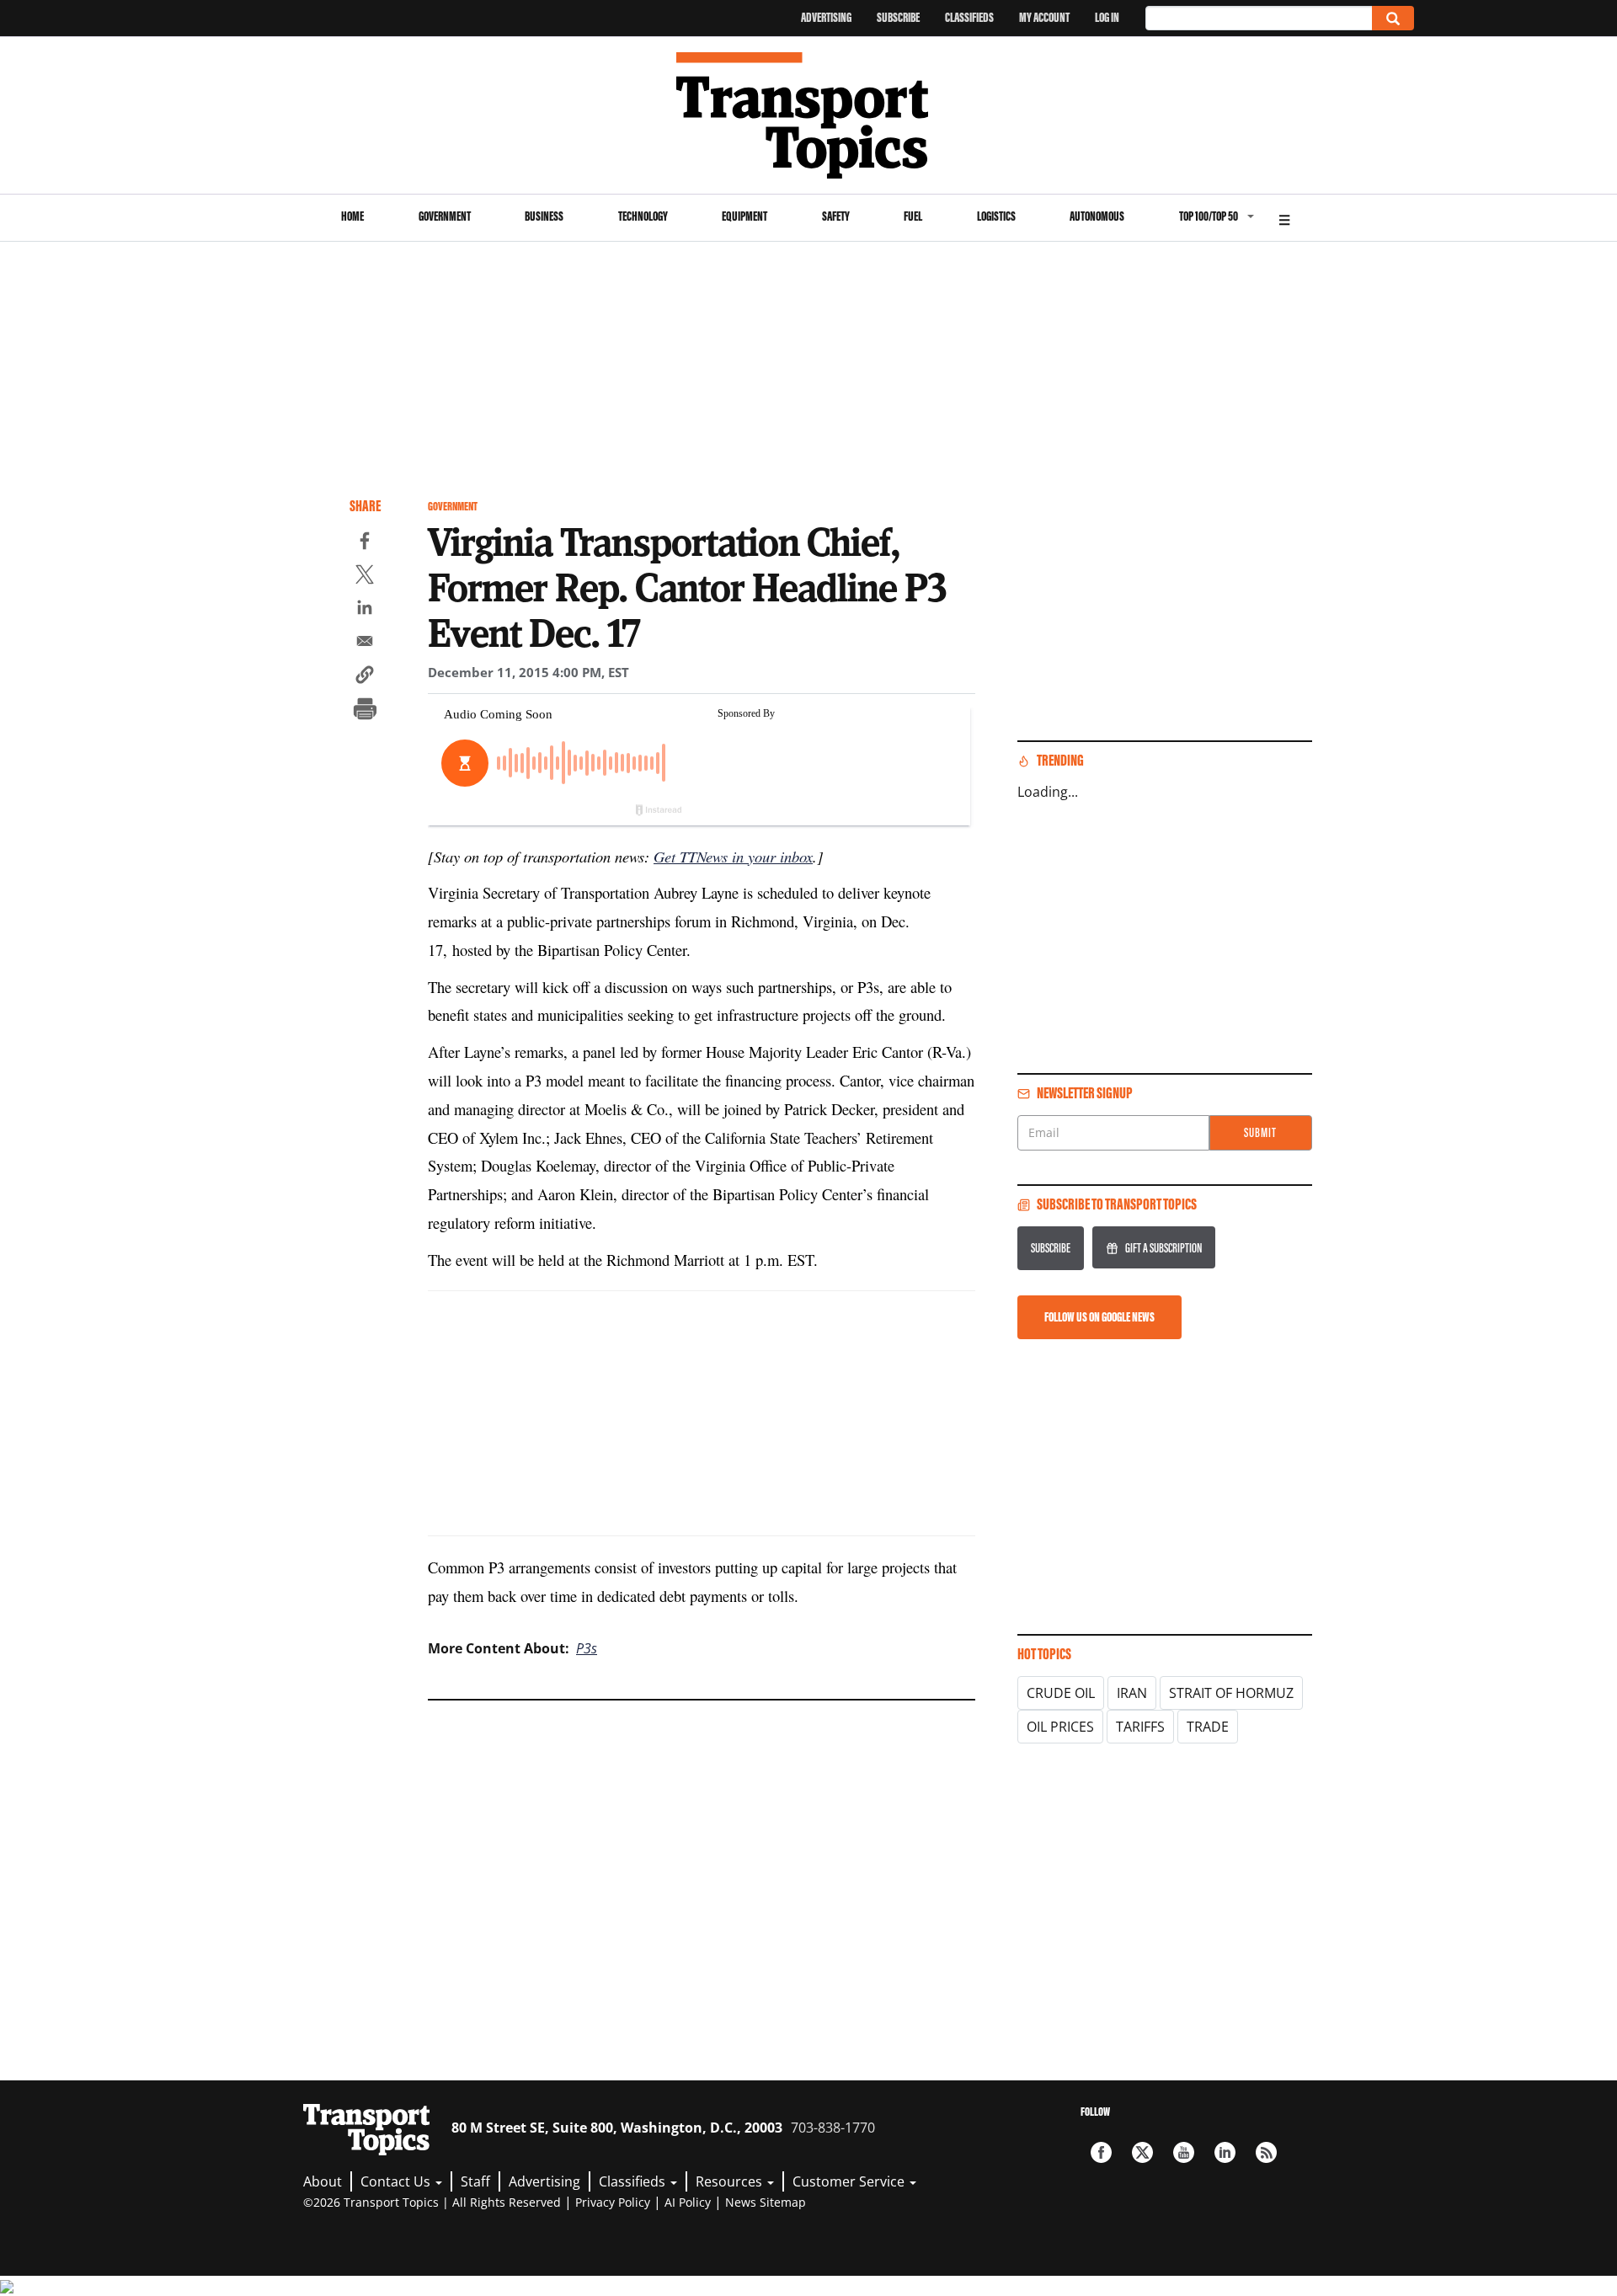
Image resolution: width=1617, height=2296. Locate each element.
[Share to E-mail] (365, 643)
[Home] (809, 115)
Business (544, 216)
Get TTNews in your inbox (733, 856)
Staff (475, 2181)
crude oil (1061, 1693)
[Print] (365, 711)
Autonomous (1097, 216)
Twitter (1142, 2152)
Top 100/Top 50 (1209, 216)
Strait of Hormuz (1231, 1693)
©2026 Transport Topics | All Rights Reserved (432, 2202)
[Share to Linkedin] (365, 610)
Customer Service (850, 2181)
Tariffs (1140, 1727)
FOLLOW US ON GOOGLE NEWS (1099, 1317)
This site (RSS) (1266, 2152)
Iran (1132, 1693)
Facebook (1101, 2152)
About (323, 2181)
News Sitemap (766, 2202)
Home (352, 216)
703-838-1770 (833, 2128)
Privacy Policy (613, 2202)
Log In (1107, 17)
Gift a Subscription (1163, 1248)
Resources (731, 2181)
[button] (365, 677)
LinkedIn (1225, 2152)
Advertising (826, 17)
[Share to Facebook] (365, 543)
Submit (1260, 1132)
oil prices (1060, 1727)
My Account (1044, 17)
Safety (836, 216)
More (1284, 218)
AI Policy (688, 2202)
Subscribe (898, 17)
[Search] (1393, 18)
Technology (643, 216)
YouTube (1184, 2152)
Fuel (913, 216)
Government (445, 216)
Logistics (996, 216)
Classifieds (969, 17)
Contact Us (397, 2181)
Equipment (744, 216)
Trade (1208, 1727)
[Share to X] (365, 577)
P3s (587, 1648)
